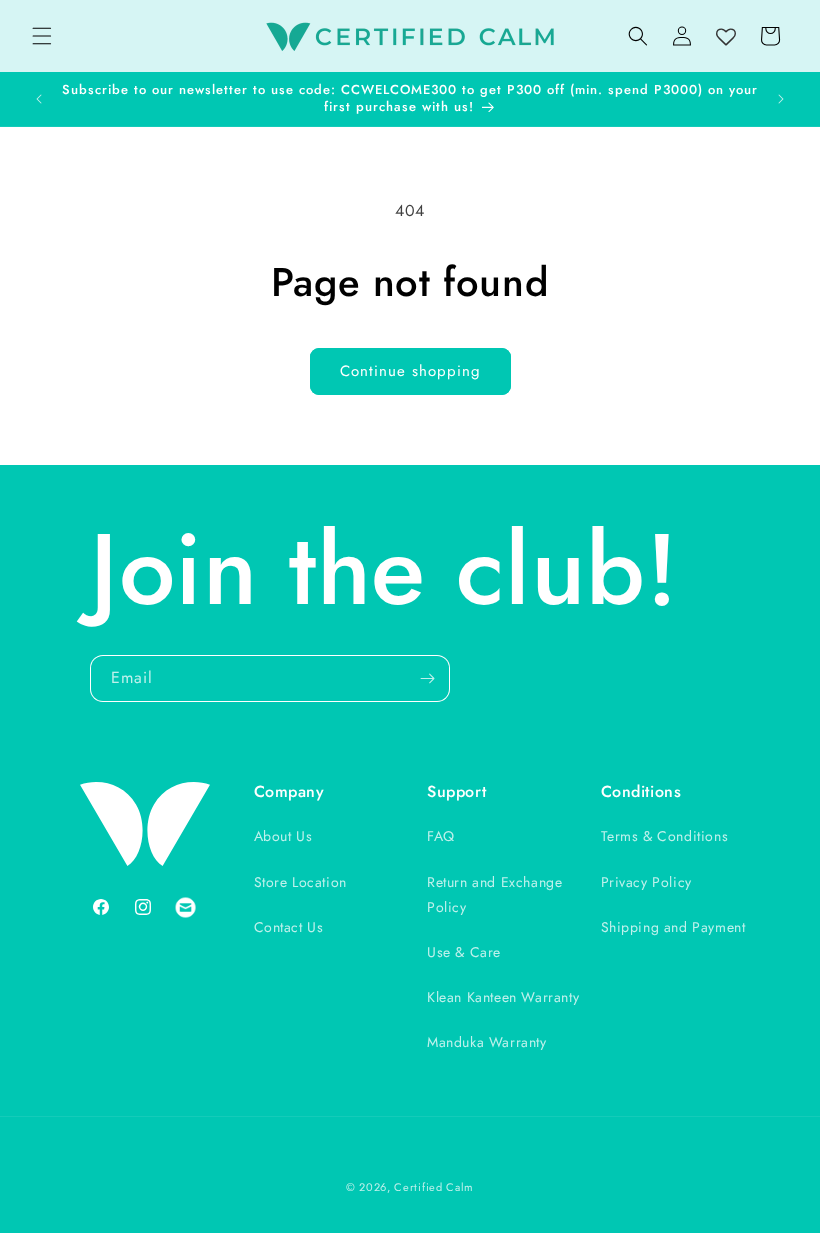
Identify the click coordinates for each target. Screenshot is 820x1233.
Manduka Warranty (487, 1042)
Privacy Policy (646, 882)
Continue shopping (410, 371)
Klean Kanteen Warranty (503, 997)
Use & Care (464, 952)
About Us (283, 836)
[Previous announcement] (39, 99)
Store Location (300, 882)
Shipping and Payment (673, 927)
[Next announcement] (781, 99)
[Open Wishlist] (726, 38)
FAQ (441, 836)
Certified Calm (434, 1187)
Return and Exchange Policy (494, 894)
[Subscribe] (427, 678)
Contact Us (289, 927)
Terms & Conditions (665, 836)
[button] (42, 36)
